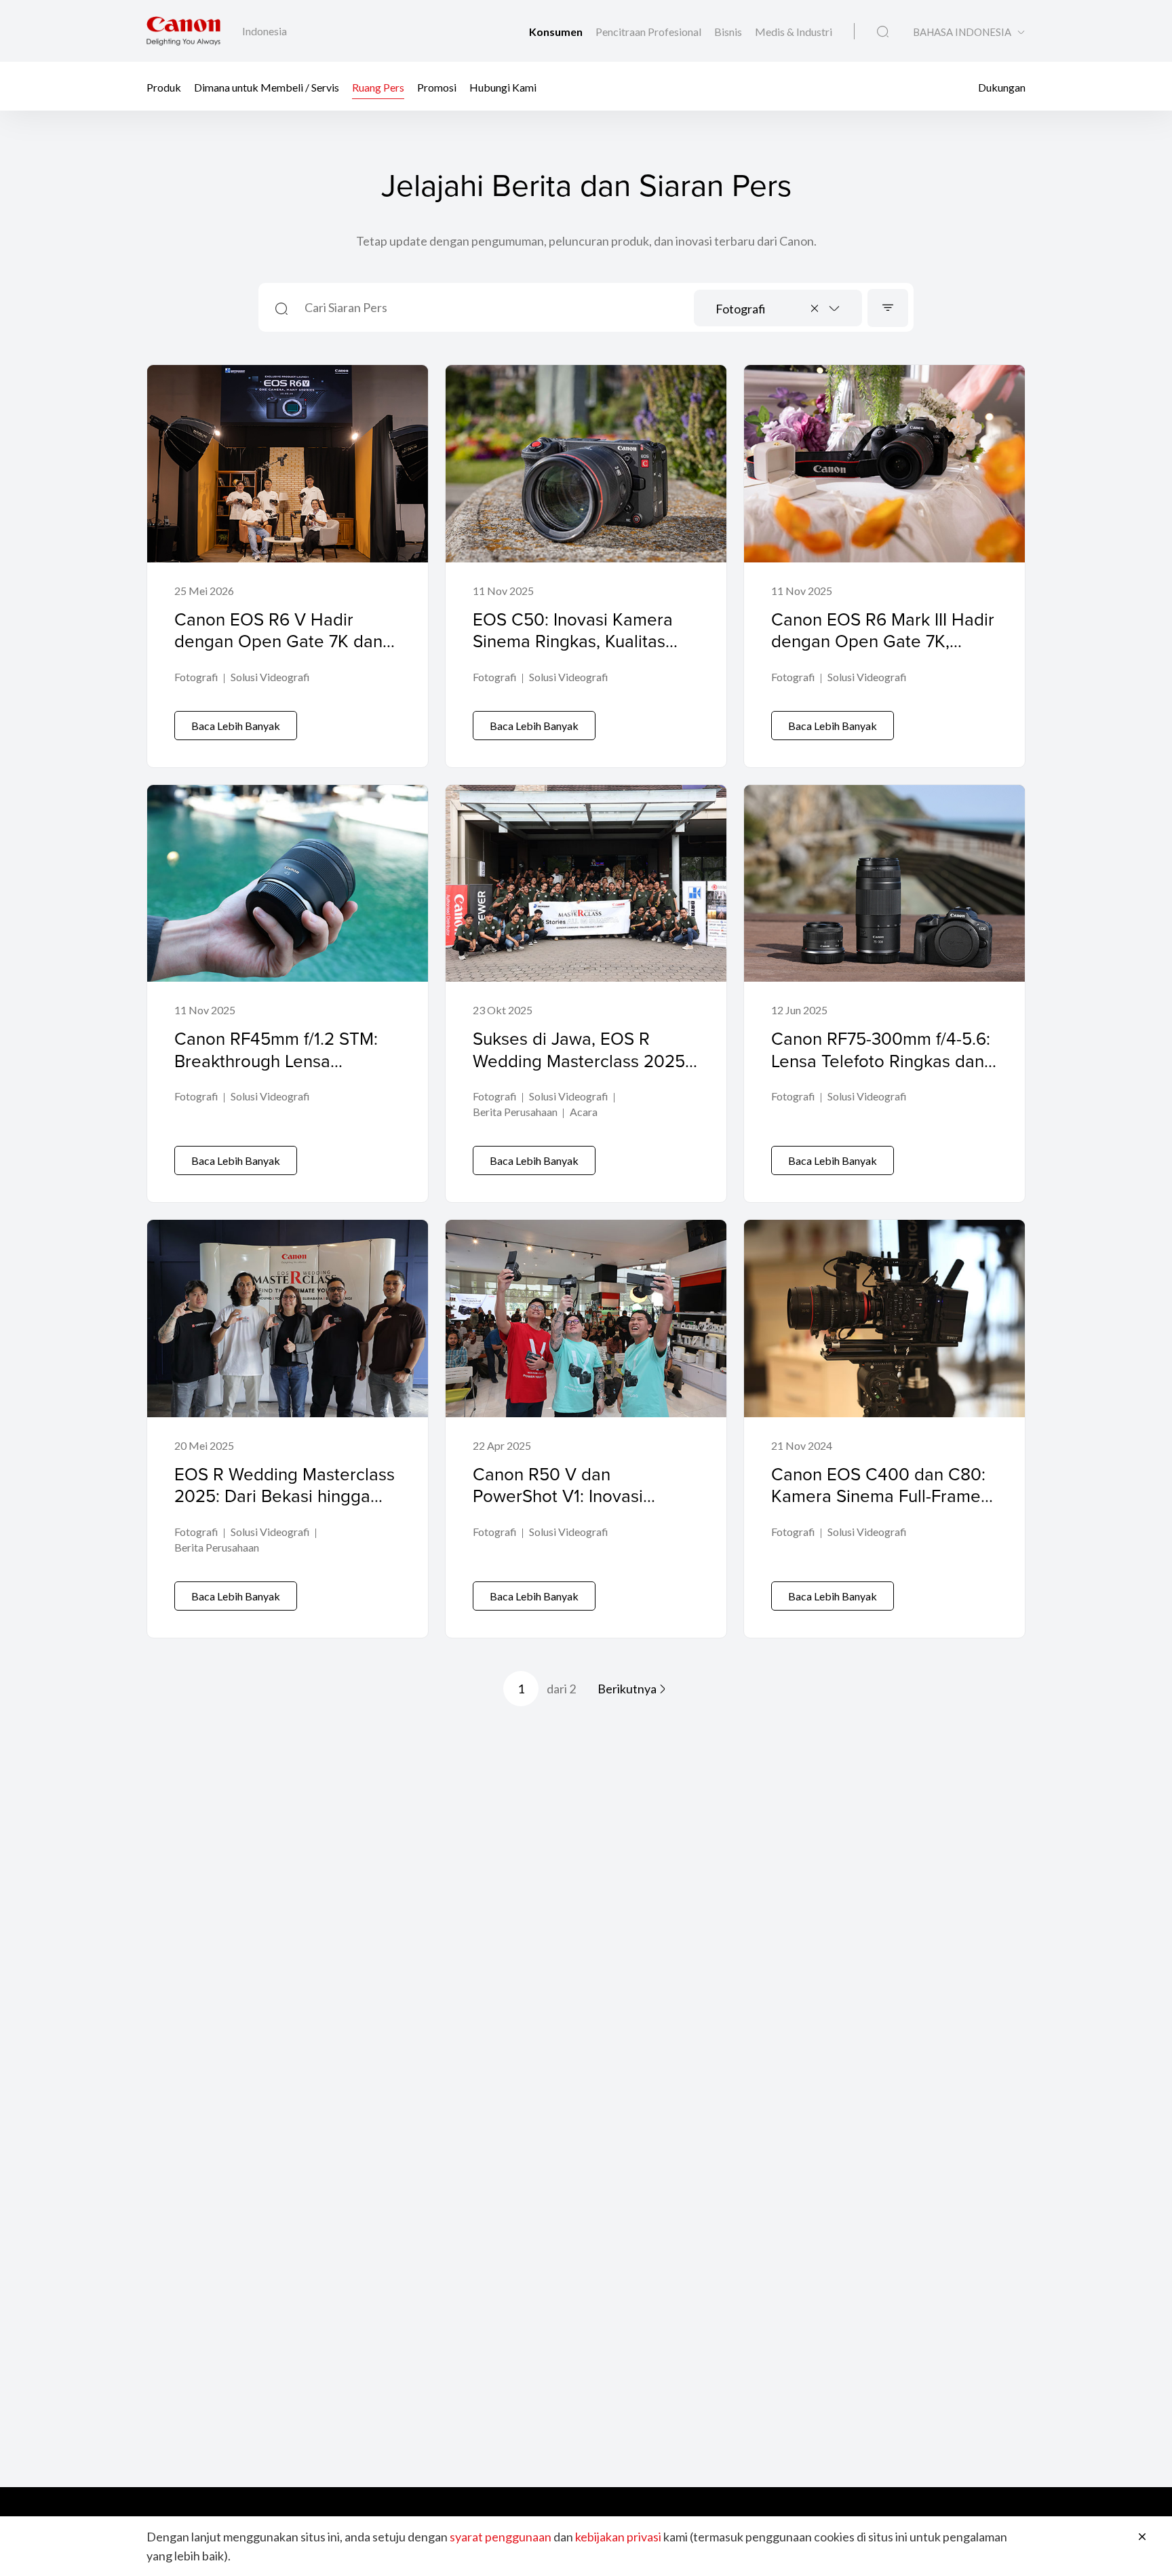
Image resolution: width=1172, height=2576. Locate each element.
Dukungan (1002, 86)
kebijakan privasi (618, 2537)
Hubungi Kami (503, 86)
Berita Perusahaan (515, 1112)
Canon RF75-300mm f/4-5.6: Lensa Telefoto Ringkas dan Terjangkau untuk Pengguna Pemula (881, 1071)
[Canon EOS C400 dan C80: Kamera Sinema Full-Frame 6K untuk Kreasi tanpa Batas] (884, 1429)
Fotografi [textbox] (741, 309)
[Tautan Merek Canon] (183, 31)
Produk (164, 86)
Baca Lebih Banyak (236, 726)
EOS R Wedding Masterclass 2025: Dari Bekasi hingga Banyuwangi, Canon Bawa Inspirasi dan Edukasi (285, 1507)
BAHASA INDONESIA (962, 32)
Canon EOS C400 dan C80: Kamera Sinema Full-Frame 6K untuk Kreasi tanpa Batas (881, 1496)
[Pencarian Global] (883, 32)
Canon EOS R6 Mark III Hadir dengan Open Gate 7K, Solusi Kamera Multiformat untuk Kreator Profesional (883, 652)
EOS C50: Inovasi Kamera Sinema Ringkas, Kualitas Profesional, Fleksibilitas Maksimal (573, 652)
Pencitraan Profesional (649, 32)
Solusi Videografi (270, 677)
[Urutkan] (888, 308)
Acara (584, 1112)
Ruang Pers (378, 86)
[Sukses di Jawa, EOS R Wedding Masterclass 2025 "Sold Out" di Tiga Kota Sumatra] (586, 994)
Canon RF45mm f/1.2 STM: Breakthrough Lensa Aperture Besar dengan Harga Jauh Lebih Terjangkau (288, 1071)
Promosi (437, 86)
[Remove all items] (815, 308)
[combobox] (778, 308)
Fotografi (196, 677)
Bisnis (729, 32)
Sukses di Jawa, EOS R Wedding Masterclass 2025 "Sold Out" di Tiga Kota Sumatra (579, 1071)
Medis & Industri (794, 32)
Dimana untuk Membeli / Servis (267, 86)
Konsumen (557, 32)
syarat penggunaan (501, 2537)
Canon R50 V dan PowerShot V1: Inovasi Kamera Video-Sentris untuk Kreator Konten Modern (582, 1507)
